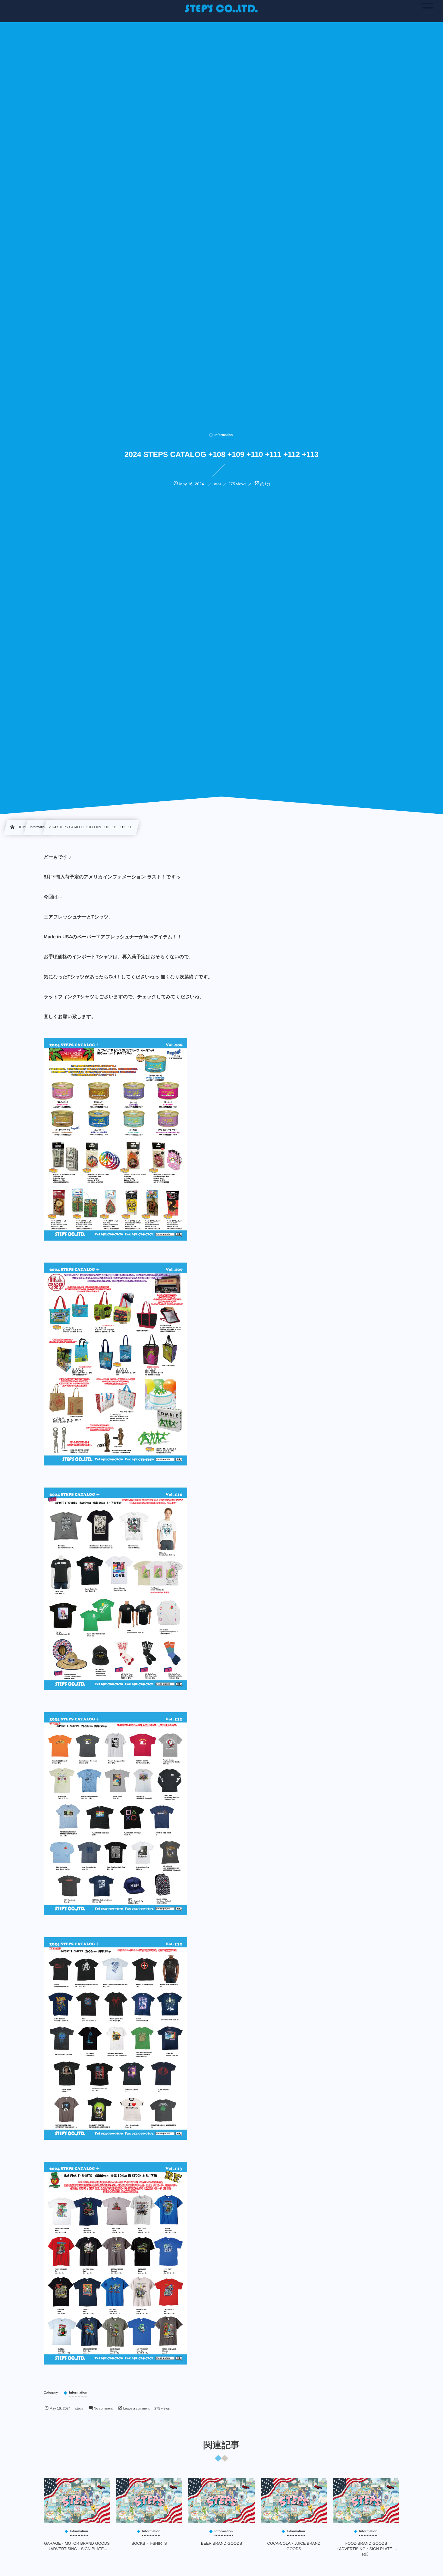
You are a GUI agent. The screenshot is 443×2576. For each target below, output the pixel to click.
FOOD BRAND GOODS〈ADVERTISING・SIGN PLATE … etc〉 (366, 2549)
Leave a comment (136, 2409)
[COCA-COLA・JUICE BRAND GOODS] (294, 2500)
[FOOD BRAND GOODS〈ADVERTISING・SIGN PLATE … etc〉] (366, 2500)
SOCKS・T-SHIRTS (149, 2543)
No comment (103, 2409)
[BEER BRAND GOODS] (222, 2500)
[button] (427, 8)
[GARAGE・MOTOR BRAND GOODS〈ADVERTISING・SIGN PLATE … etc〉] (77, 2500)
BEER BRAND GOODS (222, 2543)
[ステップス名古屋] (222, 9)
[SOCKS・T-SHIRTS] (149, 2500)
